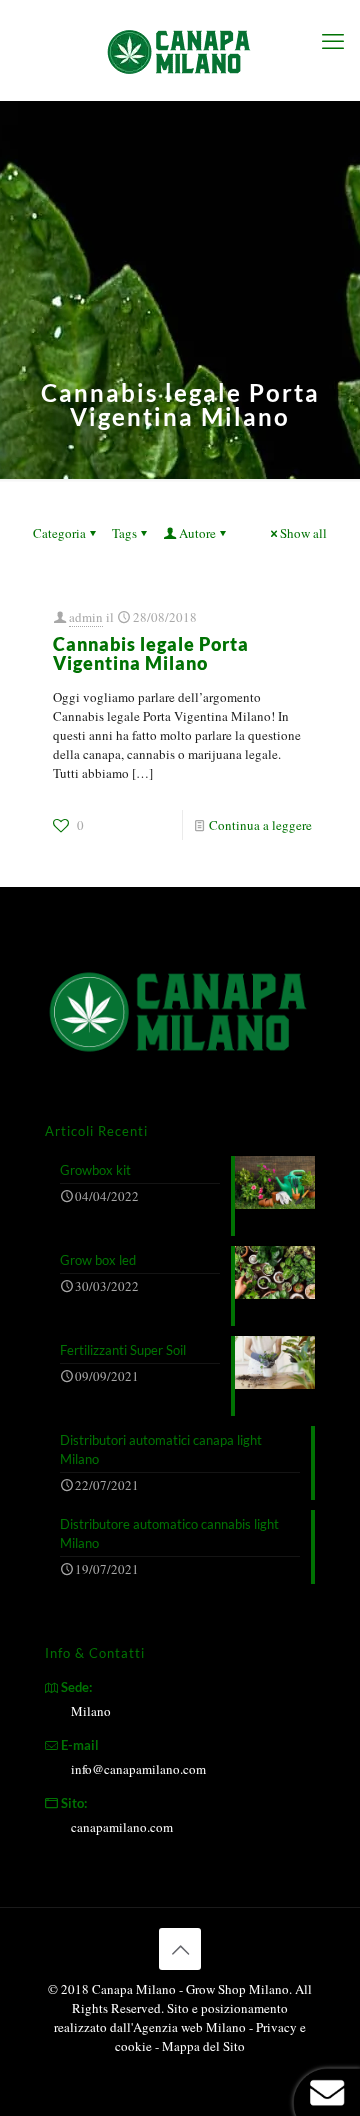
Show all (303, 533)
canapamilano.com (122, 1827)
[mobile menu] (333, 40)
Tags (124, 533)
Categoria (59, 533)
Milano (91, 1711)
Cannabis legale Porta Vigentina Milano (151, 653)
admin (86, 617)
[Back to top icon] (180, 1949)
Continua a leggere (260, 825)
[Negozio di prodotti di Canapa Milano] (180, 50)
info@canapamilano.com (138, 1769)
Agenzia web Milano (189, 2027)
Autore (197, 533)
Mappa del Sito (203, 2046)
